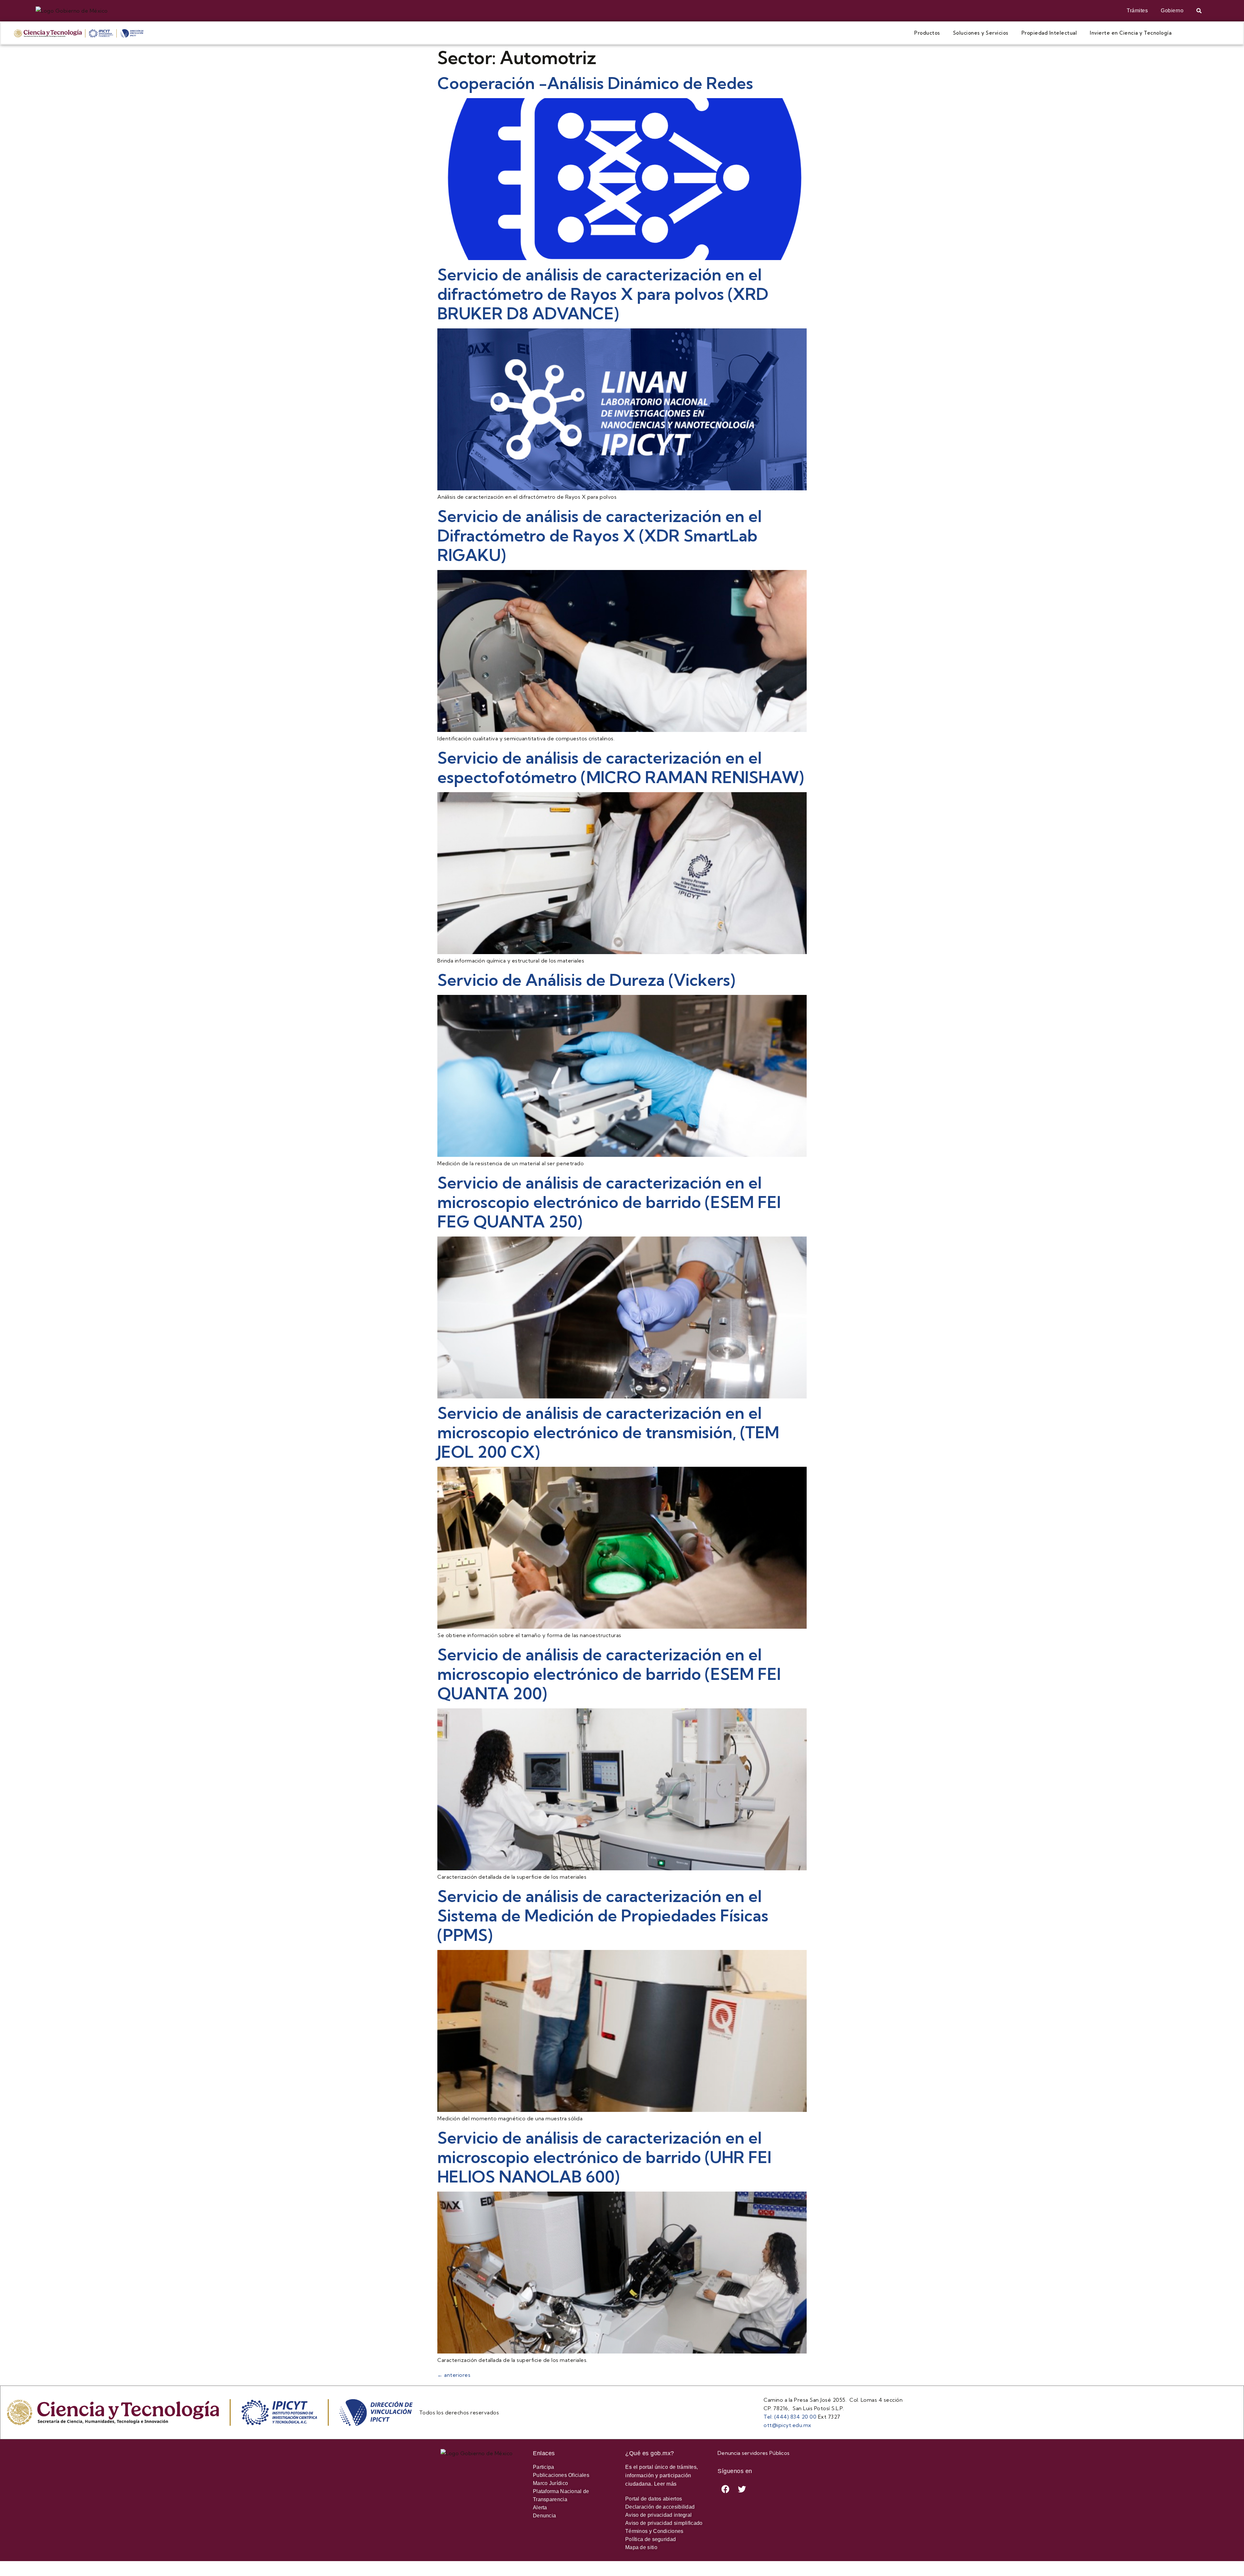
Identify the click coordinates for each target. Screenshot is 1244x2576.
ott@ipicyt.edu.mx (788, 2425)
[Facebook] (726, 2489)
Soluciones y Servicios (981, 33)
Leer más (665, 2484)
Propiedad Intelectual (1049, 33)
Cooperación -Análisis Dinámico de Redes (595, 83)
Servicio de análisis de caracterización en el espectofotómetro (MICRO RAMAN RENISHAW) (621, 768)
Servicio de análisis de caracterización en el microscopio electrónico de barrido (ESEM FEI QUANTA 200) (609, 1674)
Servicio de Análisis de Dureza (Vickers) (586, 980)
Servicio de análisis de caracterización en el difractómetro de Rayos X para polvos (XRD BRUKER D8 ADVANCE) (603, 294)
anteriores (454, 2375)
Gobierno (1172, 11)
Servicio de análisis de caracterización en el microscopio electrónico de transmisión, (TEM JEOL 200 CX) (608, 1432)
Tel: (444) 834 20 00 (790, 2417)
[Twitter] (742, 2489)
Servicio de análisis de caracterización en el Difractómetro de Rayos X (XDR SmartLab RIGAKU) (599, 536)
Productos (927, 33)
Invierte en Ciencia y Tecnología (1131, 33)
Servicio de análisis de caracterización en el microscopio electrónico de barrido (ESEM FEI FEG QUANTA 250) (609, 1202)
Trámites (1137, 11)
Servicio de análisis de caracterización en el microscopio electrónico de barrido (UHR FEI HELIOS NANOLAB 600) (604, 2157)
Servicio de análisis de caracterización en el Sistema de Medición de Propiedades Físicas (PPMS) (603, 1916)
